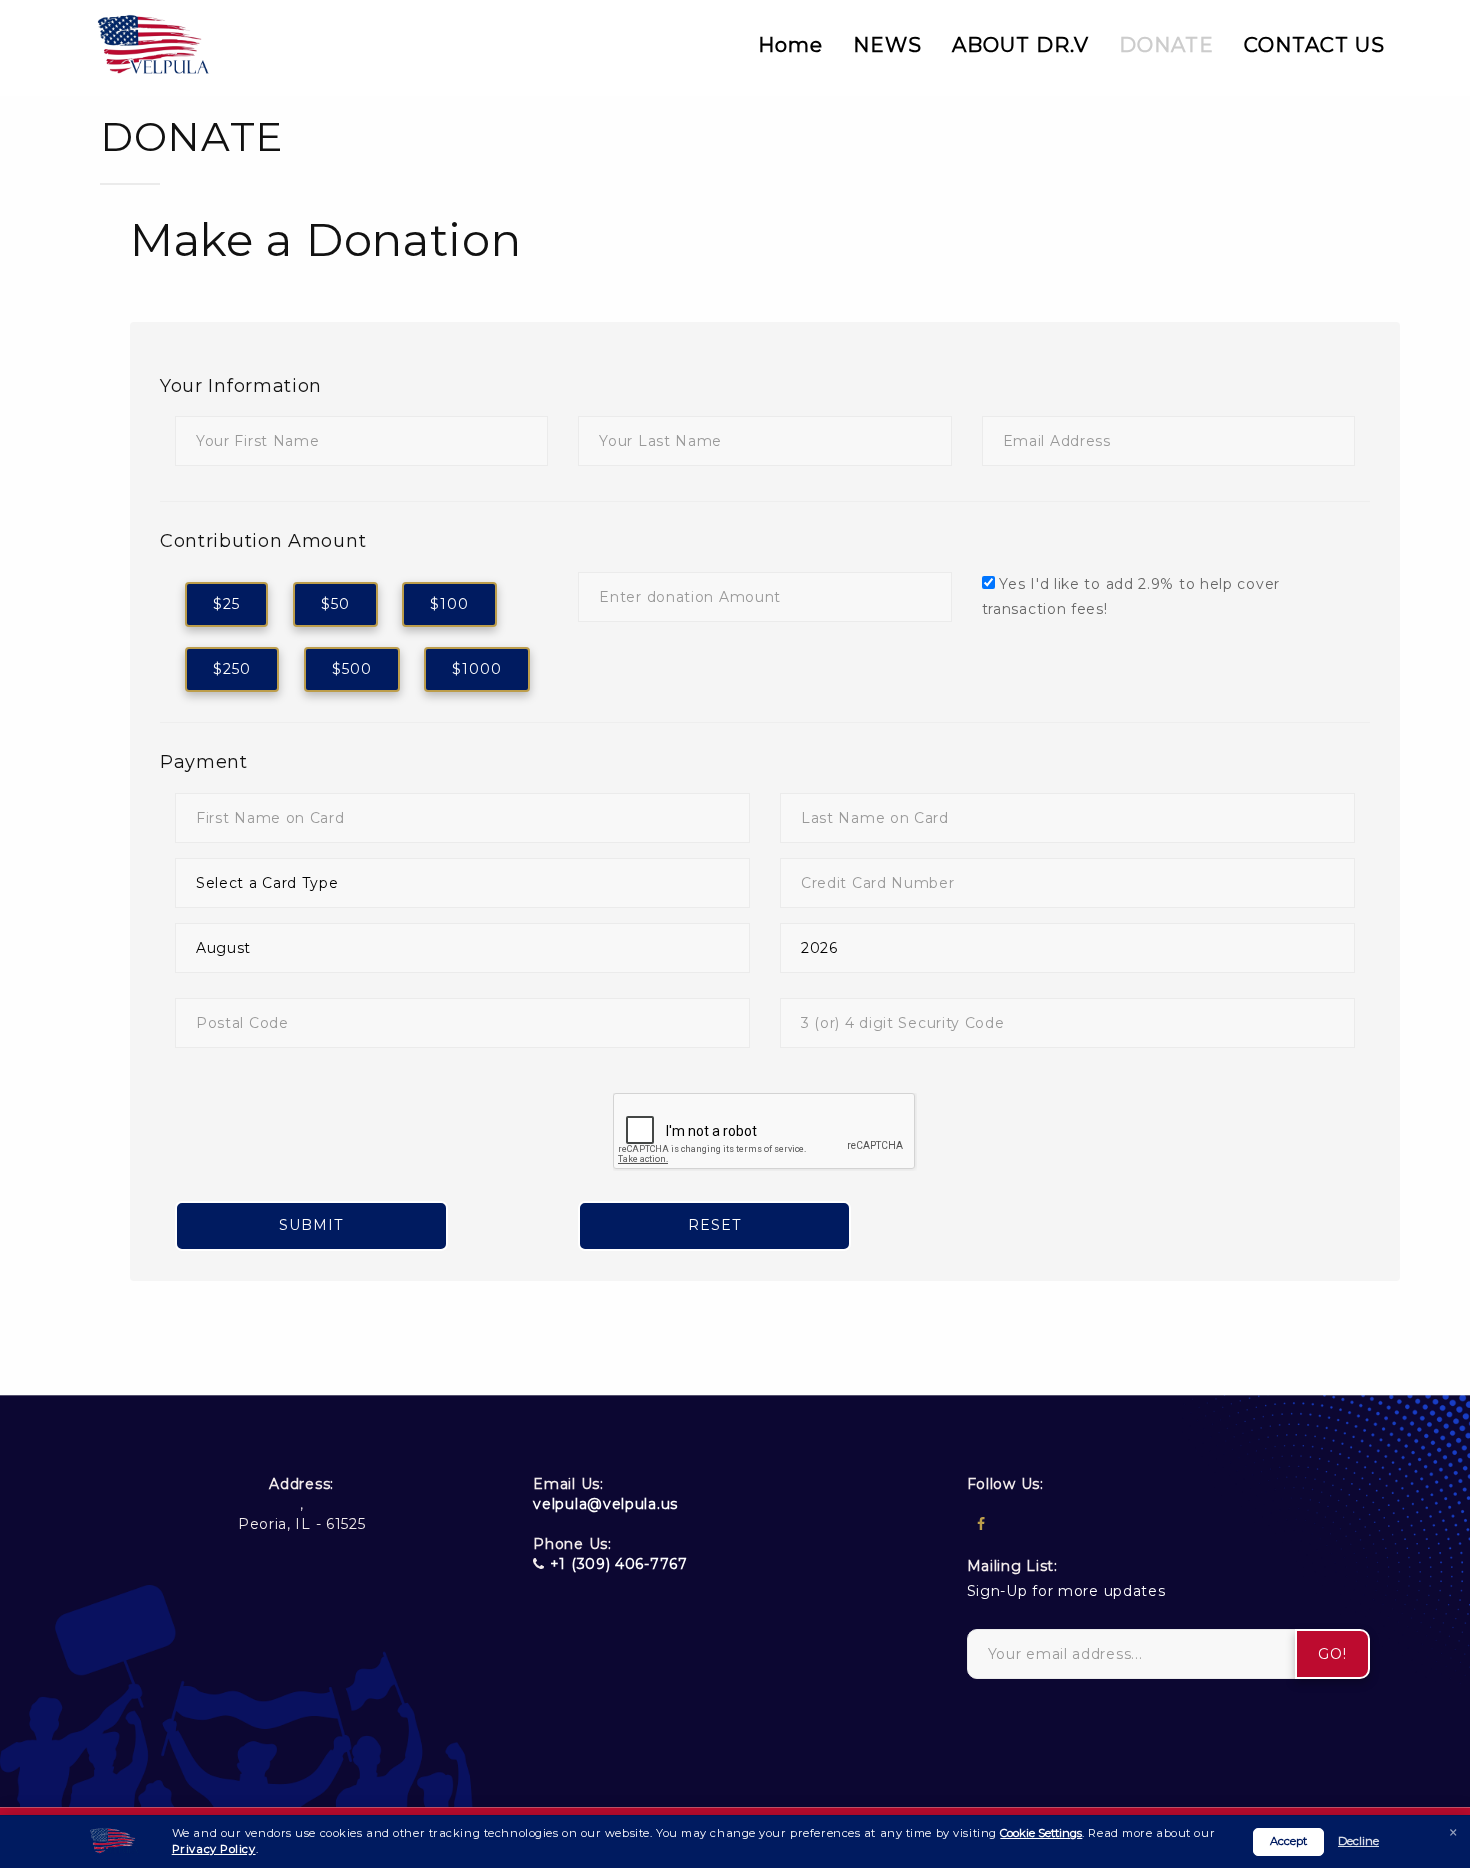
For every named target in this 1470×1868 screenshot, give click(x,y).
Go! (1332, 1654)
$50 (335, 604)
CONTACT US (1314, 45)
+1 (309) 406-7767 (619, 1564)
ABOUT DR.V (1020, 45)
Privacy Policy (214, 1849)
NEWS (887, 45)
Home (790, 45)
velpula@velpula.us (605, 1504)
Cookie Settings (1041, 1833)
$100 (449, 604)
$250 (232, 669)
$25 (226, 604)
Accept (1288, 1841)
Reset (714, 1225)
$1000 (477, 669)
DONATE (1166, 45)
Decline (1358, 1841)
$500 (352, 669)
